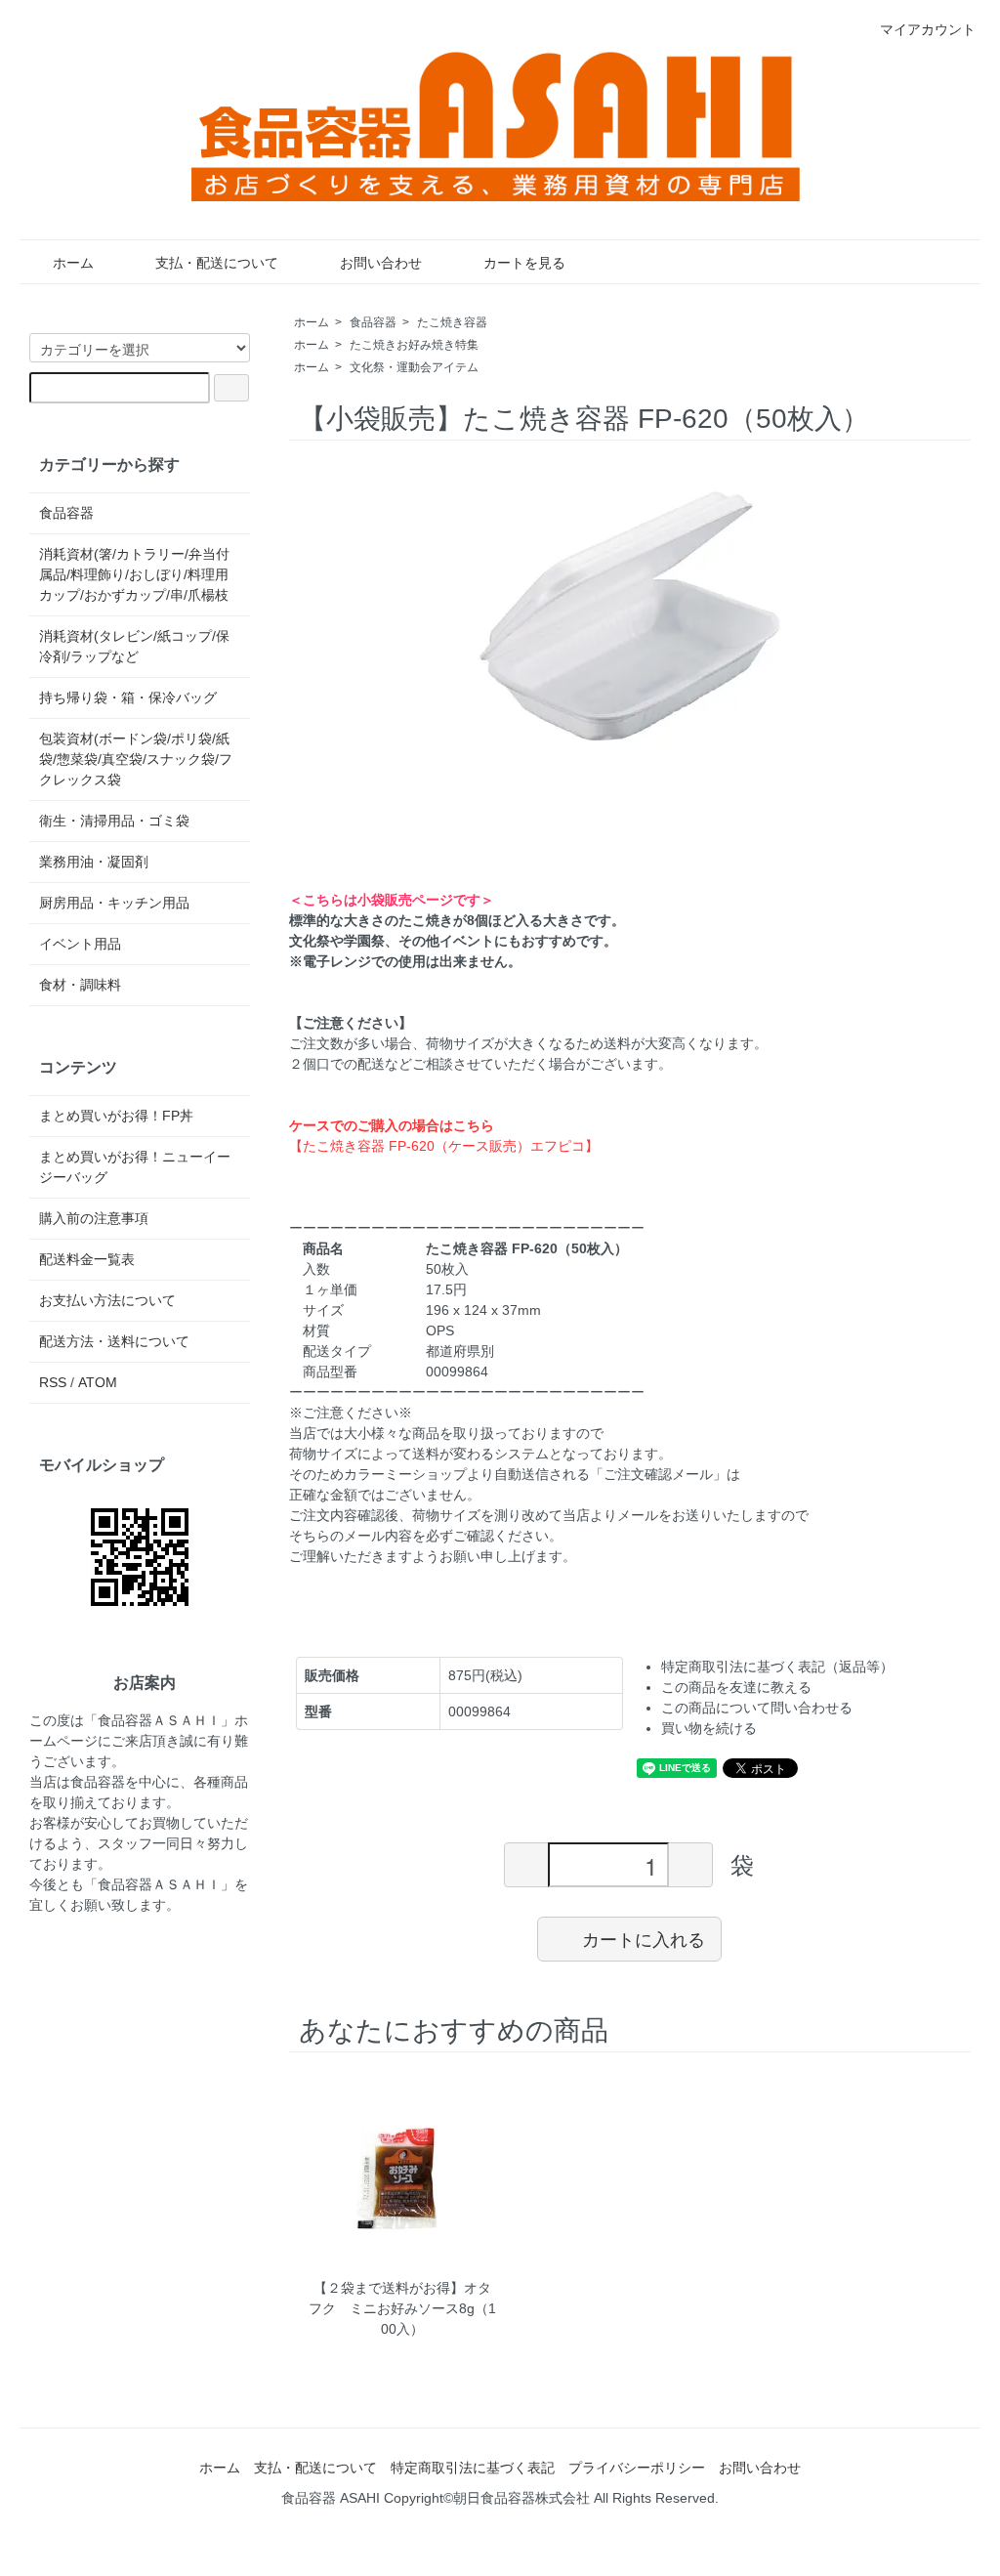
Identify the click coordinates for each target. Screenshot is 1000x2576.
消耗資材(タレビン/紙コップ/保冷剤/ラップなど (134, 646)
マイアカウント (928, 29)
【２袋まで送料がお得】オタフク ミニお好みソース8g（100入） (402, 2308)
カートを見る (524, 263)
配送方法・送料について (114, 1341)
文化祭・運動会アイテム (414, 367)
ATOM (98, 1382)
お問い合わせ (381, 263)
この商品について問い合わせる (757, 1708)
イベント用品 (80, 944)
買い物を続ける (709, 1728)
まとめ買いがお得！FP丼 (116, 1116)
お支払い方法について (107, 1300)
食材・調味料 (80, 985)
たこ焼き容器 (452, 322)
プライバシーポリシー (637, 2468)
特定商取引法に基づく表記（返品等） (777, 1667)
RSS (53, 1382)
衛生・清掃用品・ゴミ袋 (114, 821)
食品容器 (373, 322)
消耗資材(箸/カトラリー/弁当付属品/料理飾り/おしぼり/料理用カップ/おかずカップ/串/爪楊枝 (134, 574)
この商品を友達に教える (736, 1687)
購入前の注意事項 (94, 1218)
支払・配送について (217, 263)
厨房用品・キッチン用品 (114, 903)
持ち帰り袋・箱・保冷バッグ (128, 697)
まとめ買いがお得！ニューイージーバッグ (135, 1167)
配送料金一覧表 (87, 1259)
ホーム (73, 263)
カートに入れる (644, 1938)
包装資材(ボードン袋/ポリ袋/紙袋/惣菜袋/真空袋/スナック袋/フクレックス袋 (136, 759)
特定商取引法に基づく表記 (473, 2468)
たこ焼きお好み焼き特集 (414, 345)
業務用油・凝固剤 (94, 862)
